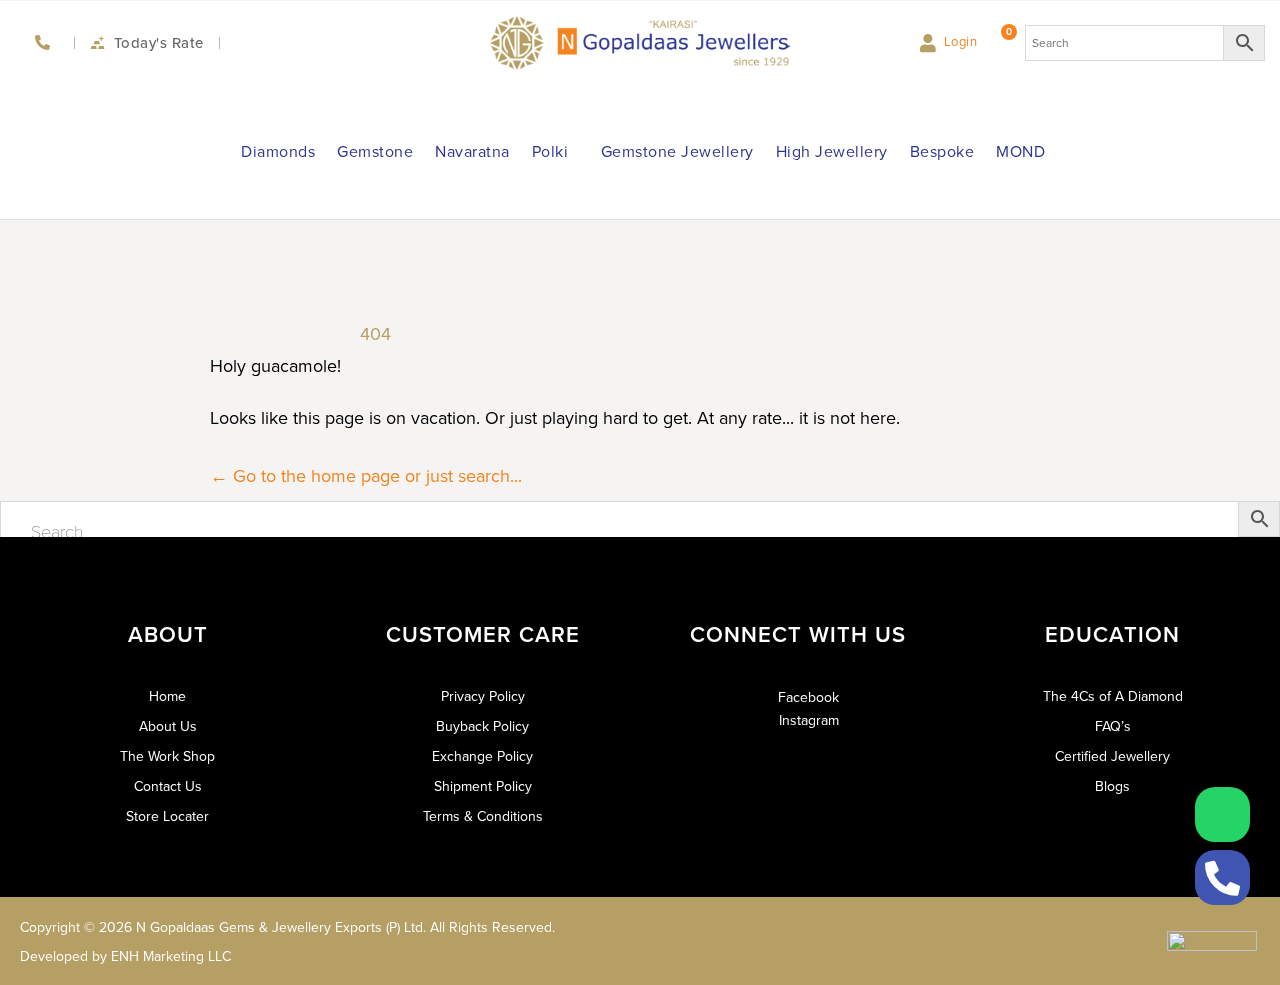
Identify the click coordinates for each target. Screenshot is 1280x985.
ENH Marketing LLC (171, 956)
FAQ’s (1113, 727)
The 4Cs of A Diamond (1113, 697)
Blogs (1112, 787)
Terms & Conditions (483, 817)
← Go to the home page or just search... (366, 476)
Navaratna (472, 151)
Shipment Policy (483, 787)
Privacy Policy (483, 697)
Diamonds (278, 151)
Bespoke (942, 151)
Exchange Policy (482, 757)
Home (167, 697)
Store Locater (167, 817)
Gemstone (375, 151)
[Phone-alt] (1222, 877)
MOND (1020, 151)
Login (961, 41)
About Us (168, 727)
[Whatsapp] (1222, 814)
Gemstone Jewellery (677, 151)
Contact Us (168, 787)
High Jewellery (832, 151)
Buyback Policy (482, 727)
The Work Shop (167, 757)
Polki (550, 151)
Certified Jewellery (1112, 757)
